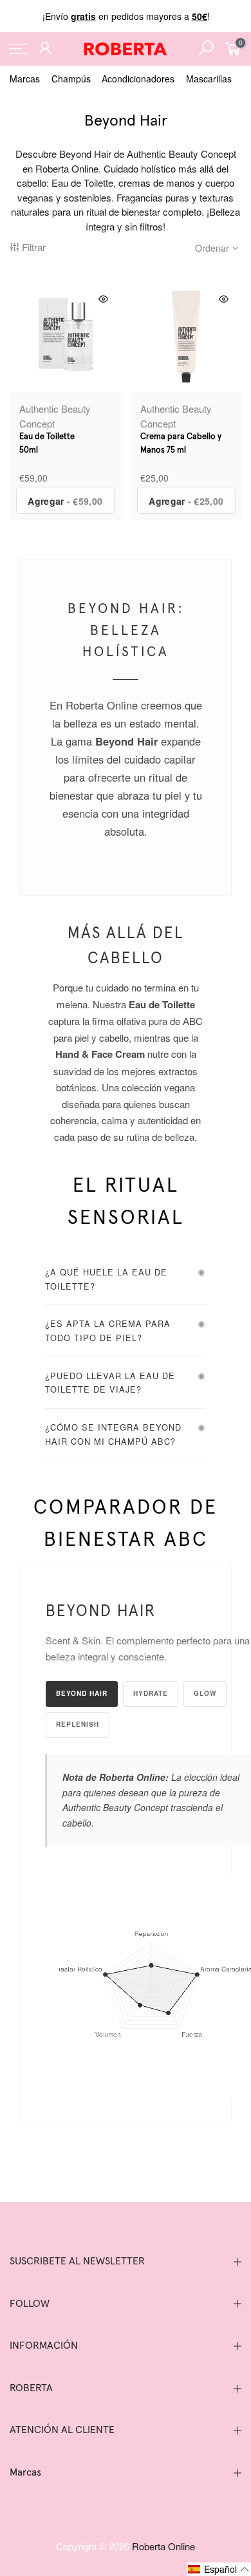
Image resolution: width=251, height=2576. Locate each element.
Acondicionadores (138, 79)
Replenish (78, 1724)
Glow (205, 1693)
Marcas (25, 79)
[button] (219, 2569)
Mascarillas (209, 79)
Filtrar (34, 247)
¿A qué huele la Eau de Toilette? (106, 1279)
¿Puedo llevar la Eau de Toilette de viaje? (110, 1383)
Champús (71, 79)
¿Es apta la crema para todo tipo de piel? (108, 1330)
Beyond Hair (82, 1693)
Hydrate (151, 1693)
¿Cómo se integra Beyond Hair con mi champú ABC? (113, 1434)
